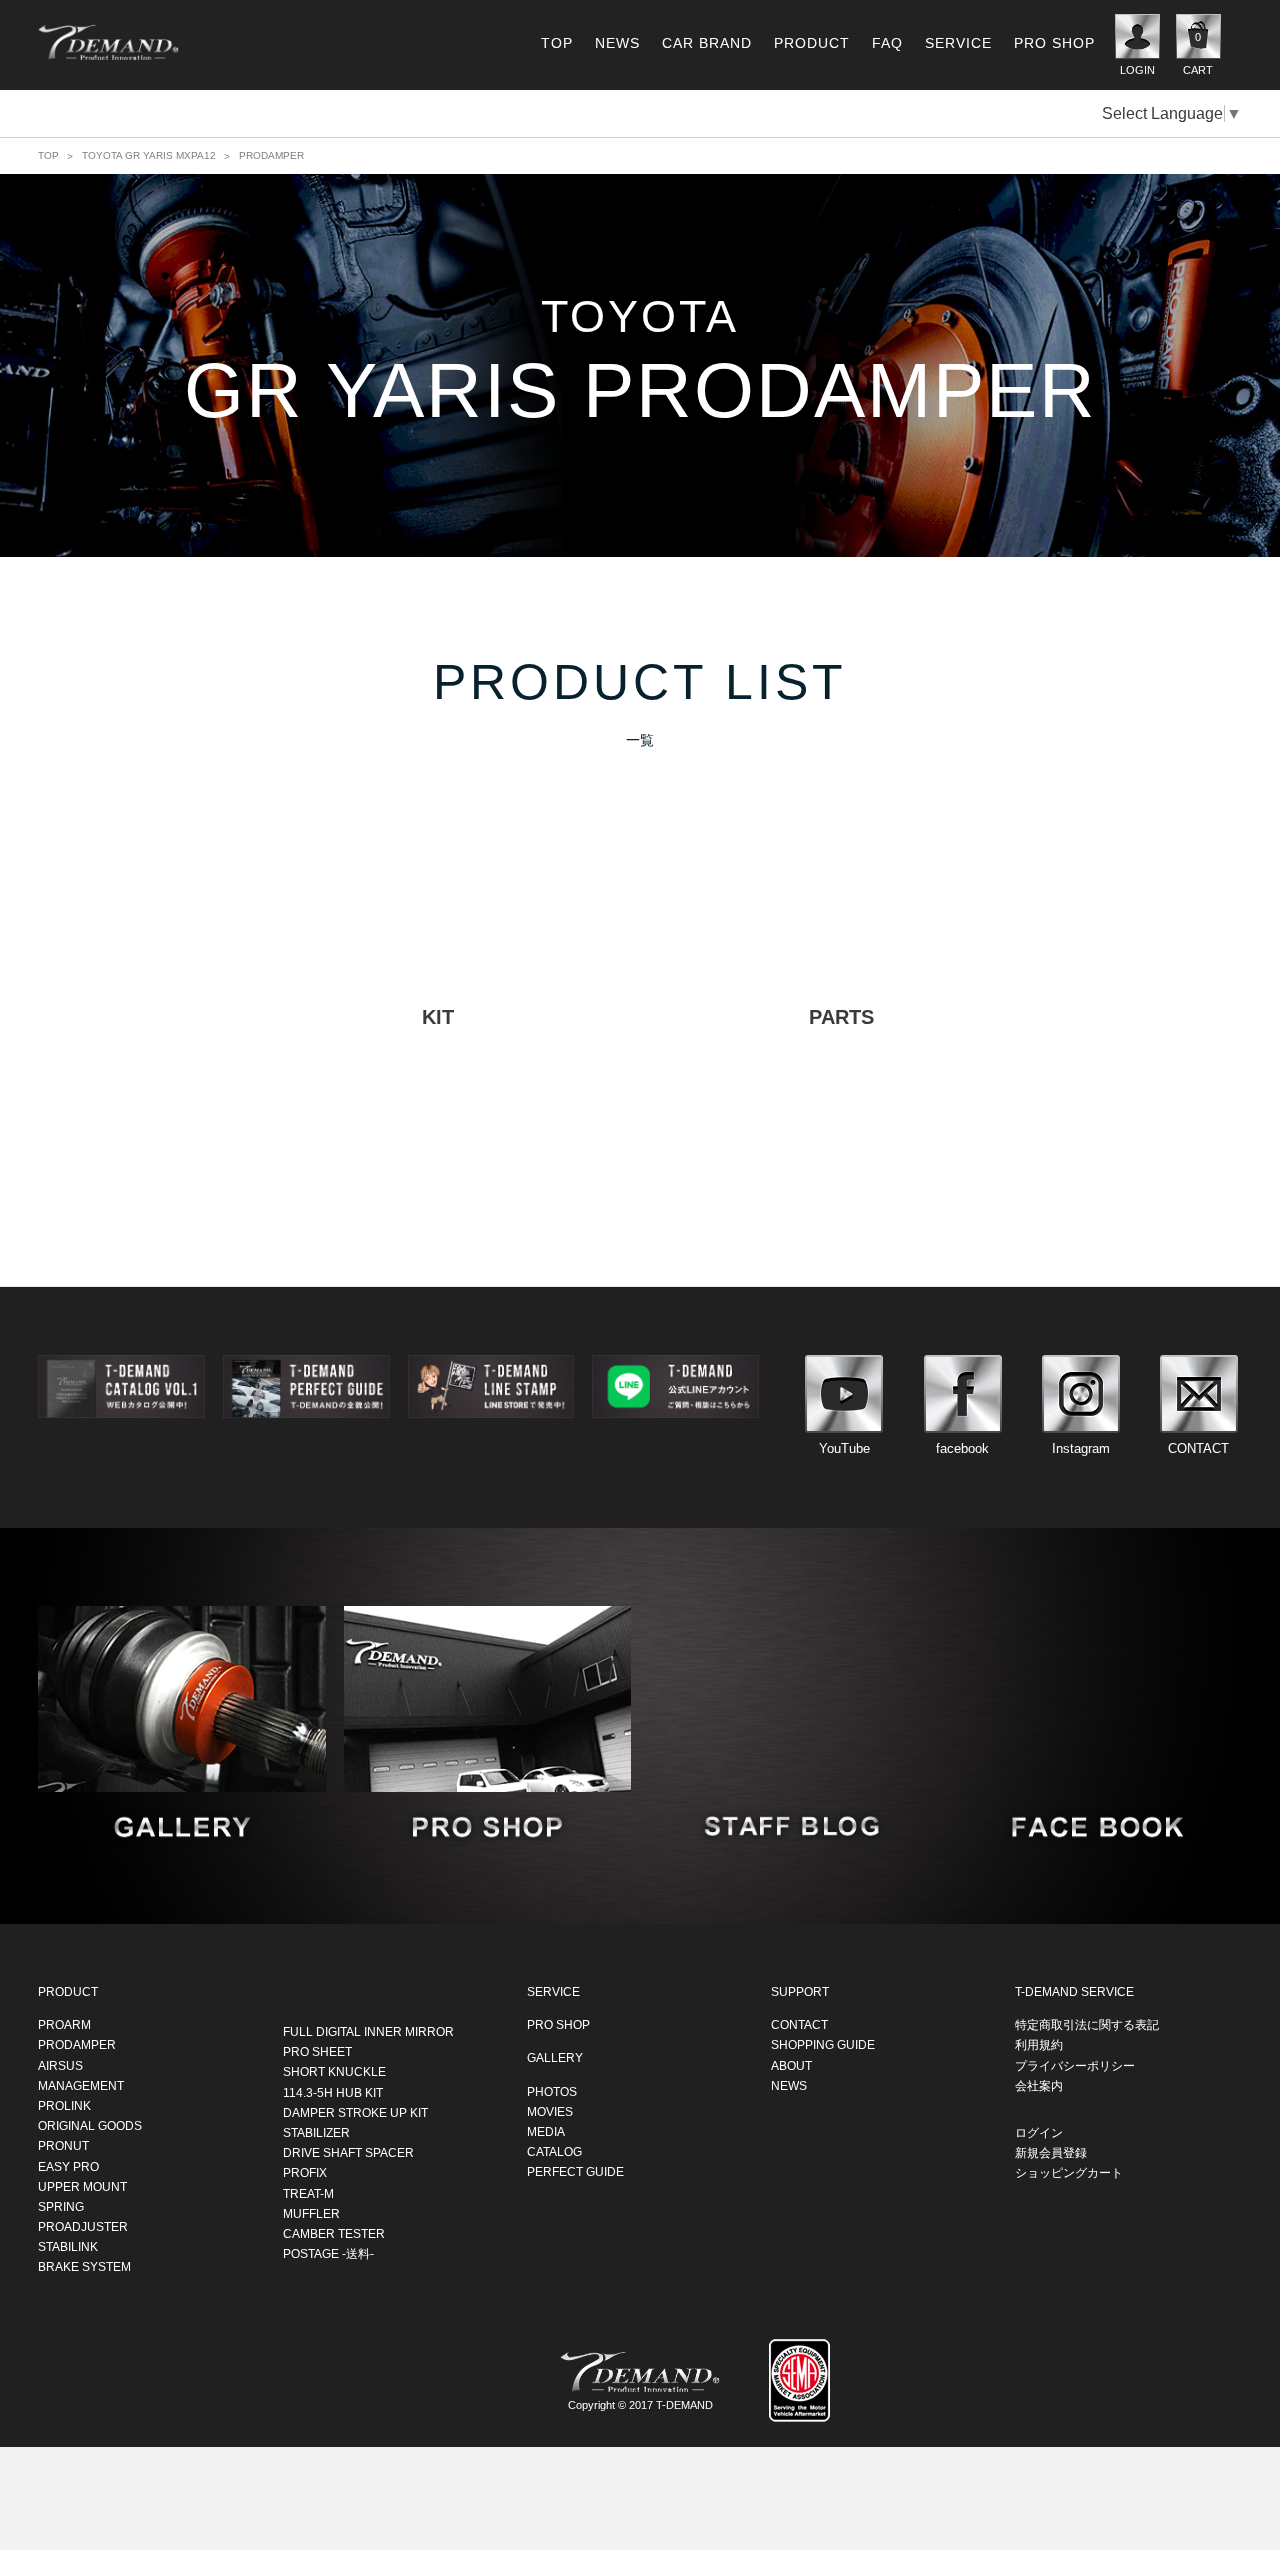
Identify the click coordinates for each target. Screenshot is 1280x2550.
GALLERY (555, 2058)
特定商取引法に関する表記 (1087, 2025)
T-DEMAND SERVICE (1074, 1991)
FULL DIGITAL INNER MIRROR (368, 2031)
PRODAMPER (77, 2045)
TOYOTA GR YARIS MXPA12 (149, 155)
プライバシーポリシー (1075, 2065)
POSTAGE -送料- (328, 2253)
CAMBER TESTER (334, 2233)
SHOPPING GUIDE (823, 2045)
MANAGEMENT (81, 2085)
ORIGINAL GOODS (90, 2125)
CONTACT (799, 2025)
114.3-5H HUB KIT (333, 2092)
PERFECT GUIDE (575, 2172)
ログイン (1039, 2132)
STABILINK (68, 2247)
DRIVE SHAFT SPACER (348, 2152)
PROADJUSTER (83, 2226)
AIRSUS (60, 2065)
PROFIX (305, 2173)
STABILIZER (316, 2132)
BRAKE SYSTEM (84, 2267)
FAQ (887, 43)
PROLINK (64, 2105)
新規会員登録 (1051, 2152)
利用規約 (1039, 2045)
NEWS (617, 43)
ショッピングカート (1069, 2173)
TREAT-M (308, 2193)
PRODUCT (812, 43)
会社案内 (1039, 2085)
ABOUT (791, 2065)
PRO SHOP (1054, 43)
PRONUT (63, 2146)
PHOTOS (552, 2091)
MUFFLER (311, 2213)
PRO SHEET (317, 2052)
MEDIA (546, 2131)
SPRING (61, 2206)
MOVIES (550, 2111)
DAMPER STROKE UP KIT (355, 2112)
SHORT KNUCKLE (334, 2072)
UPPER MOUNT (82, 2186)
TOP (557, 43)
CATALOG (554, 2151)
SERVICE (958, 43)
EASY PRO (68, 2166)
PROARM (64, 2025)
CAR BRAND (707, 43)
